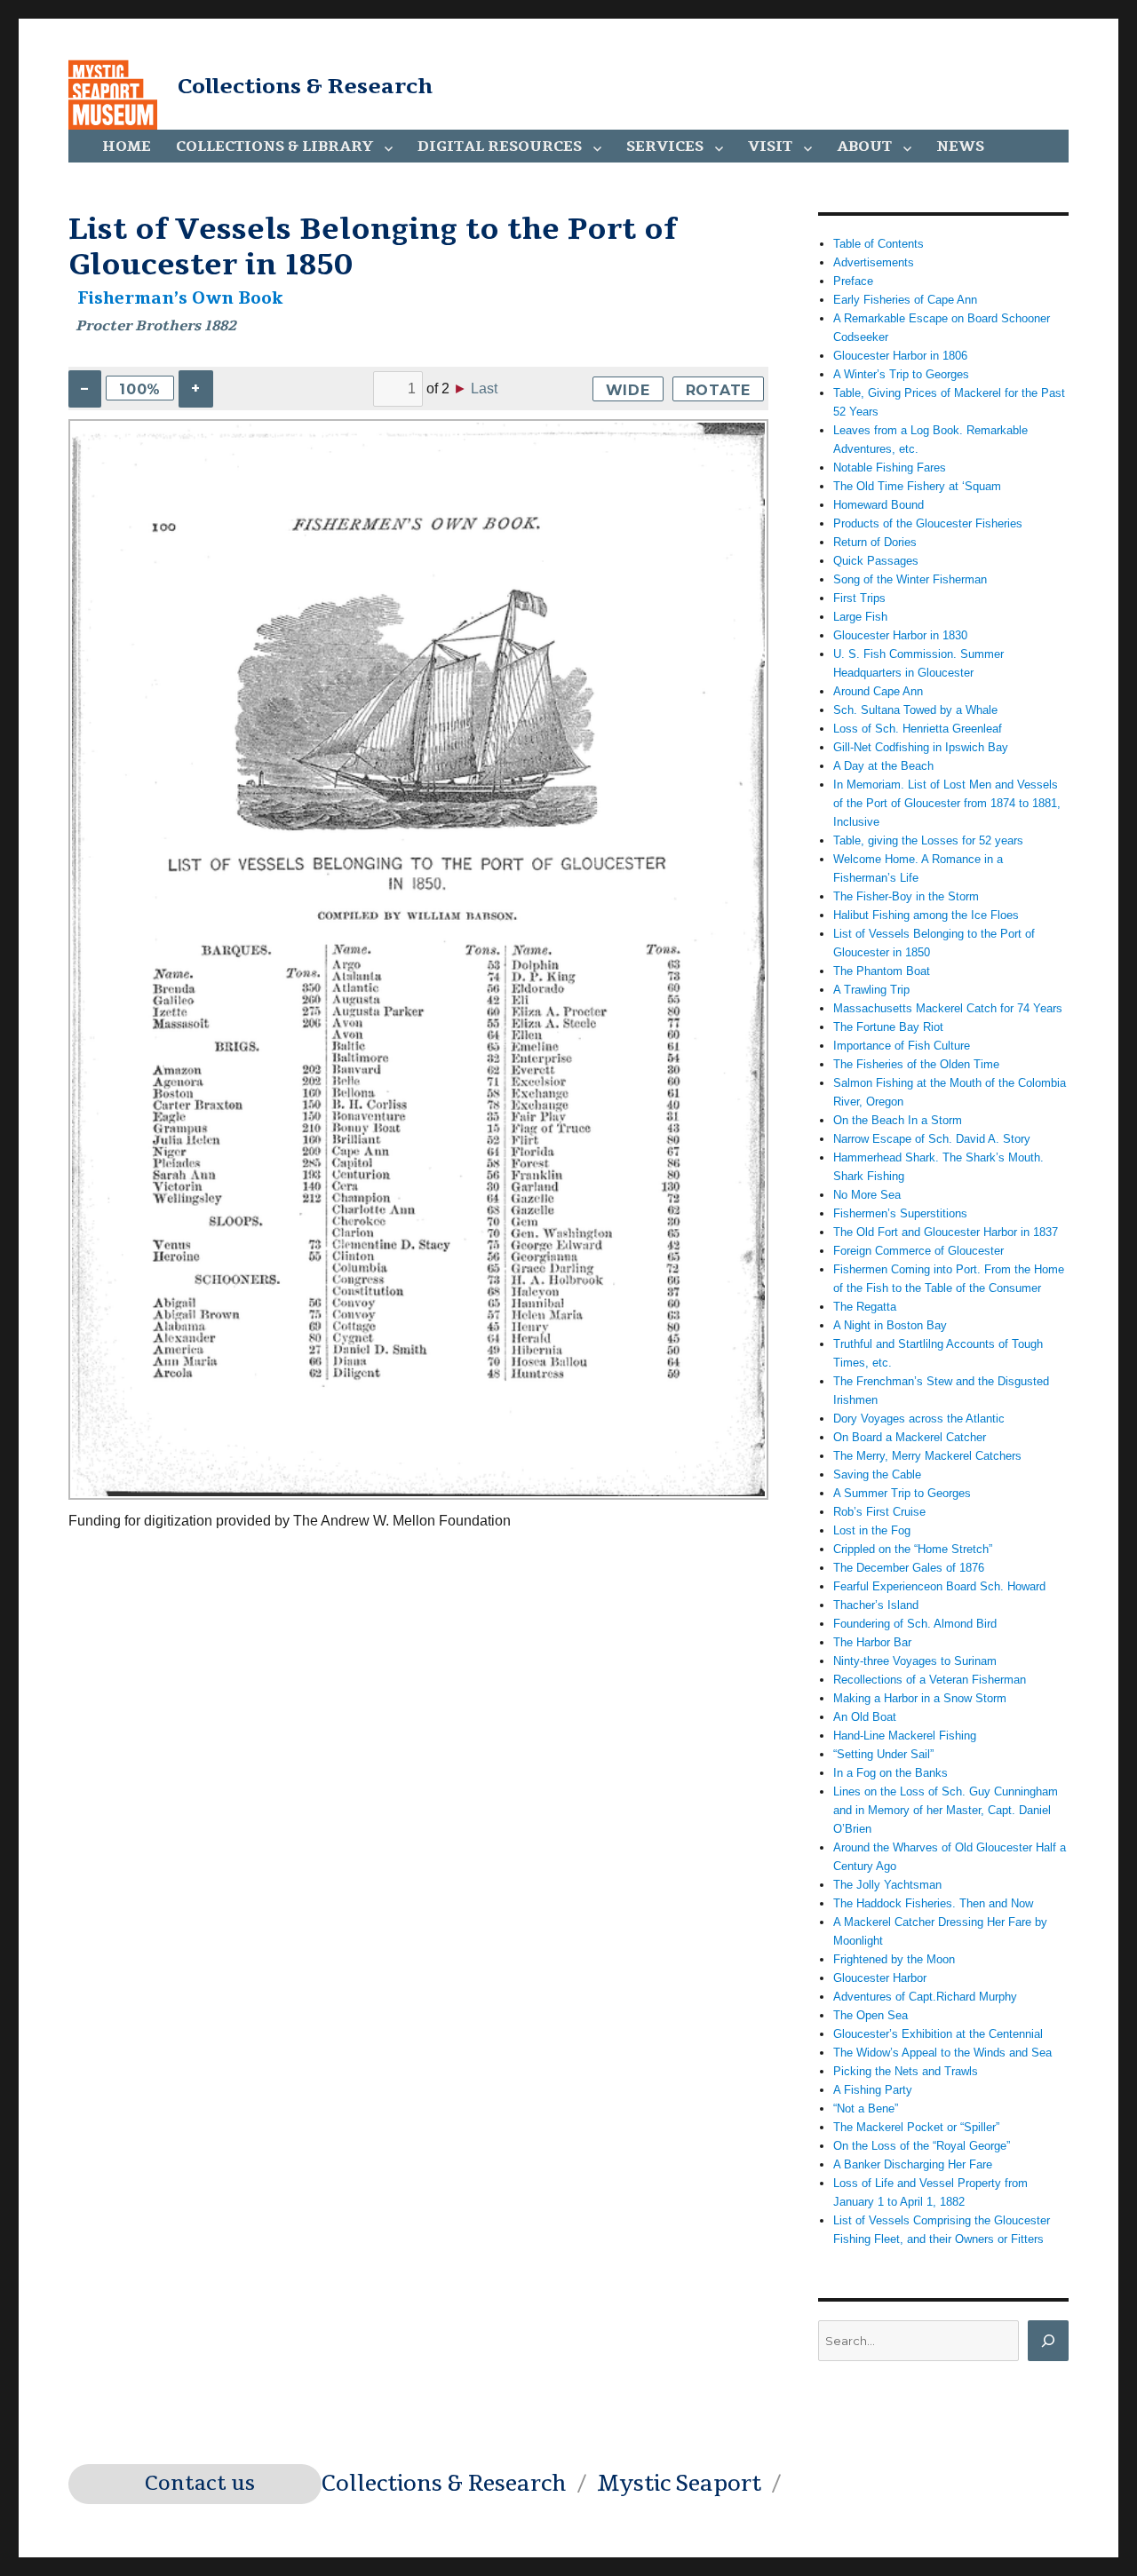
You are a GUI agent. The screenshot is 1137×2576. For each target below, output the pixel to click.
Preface (853, 281)
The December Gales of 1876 (909, 1568)
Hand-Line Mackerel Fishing (905, 1736)
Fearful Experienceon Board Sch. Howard (939, 1586)
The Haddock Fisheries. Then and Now (933, 1903)
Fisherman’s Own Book (180, 298)
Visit (770, 147)
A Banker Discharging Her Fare (913, 2164)
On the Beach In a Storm (898, 1120)
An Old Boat (865, 1717)
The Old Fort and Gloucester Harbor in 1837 (946, 1232)
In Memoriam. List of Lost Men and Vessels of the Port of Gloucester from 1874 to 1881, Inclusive (947, 803)
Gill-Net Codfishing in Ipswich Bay (921, 747)
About (864, 147)
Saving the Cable (877, 1474)
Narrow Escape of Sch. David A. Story (932, 1139)
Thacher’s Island (876, 1605)
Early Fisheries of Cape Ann (905, 300)
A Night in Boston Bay (890, 1325)
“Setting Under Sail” (883, 1754)
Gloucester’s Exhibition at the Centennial (938, 2034)
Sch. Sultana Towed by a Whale (915, 710)
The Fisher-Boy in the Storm (906, 896)
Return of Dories (875, 542)
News (960, 147)
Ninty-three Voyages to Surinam (915, 1661)
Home (127, 147)
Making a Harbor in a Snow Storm (920, 1698)
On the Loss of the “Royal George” (922, 2146)
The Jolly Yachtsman (887, 1885)
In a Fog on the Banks (891, 1773)
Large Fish (860, 617)
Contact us (200, 2484)
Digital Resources (500, 147)
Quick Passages (876, 561)
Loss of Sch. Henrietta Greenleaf (918, 729)
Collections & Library (274, 147)
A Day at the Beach (883, 766)
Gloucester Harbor (880, 1978)
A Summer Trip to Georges (902, 1493)
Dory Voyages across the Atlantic (919, 1419)
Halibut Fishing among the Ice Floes (926, 915)
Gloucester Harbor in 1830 (900, 635)
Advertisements (874, 262)
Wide (628, 390)
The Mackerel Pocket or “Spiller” (916, 2127)
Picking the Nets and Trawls (906, 2071)
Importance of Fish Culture (902, 1046)
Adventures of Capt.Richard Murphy (925, 1997)
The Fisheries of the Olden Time (916, 1064)
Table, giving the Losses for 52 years (928, 840)
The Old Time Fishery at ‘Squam (917, 486)
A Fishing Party (873, 2090)
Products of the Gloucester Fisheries (928, 523)
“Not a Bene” (866, 2108)
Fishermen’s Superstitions (900, 1213)
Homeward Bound (879, 505)
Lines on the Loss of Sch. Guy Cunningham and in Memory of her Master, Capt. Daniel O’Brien (946, 1810)
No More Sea (867, 1195)
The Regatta (865, 1307)
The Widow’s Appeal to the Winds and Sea (942, 2053)
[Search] (1048, 2341)
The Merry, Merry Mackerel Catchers (927, 1456)
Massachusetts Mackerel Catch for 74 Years (948, 1008)
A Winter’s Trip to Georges (901, 374)
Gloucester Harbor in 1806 (900, 356)
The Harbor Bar (872, 1642)
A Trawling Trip (871, 990)
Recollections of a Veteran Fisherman (930, 1680)
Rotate (719, 390)
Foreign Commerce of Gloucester (918, 1251)
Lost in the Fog (872, 1530)
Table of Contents (879, 244)
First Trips (859, 598)
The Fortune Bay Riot (888, 1027)
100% (140, 389)
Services (665, 147)
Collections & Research (305, 86)
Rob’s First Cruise (879, 1512)
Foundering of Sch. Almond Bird (915, 1624)
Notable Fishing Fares (890, 468)
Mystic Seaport (679, 2484)
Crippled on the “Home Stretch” (913, 1549)
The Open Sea (871, 2015)
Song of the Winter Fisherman (910, 579)
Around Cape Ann (878, 691)
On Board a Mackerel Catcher (910, 1437)
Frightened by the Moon (894, 1959)
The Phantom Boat (882, 971)
